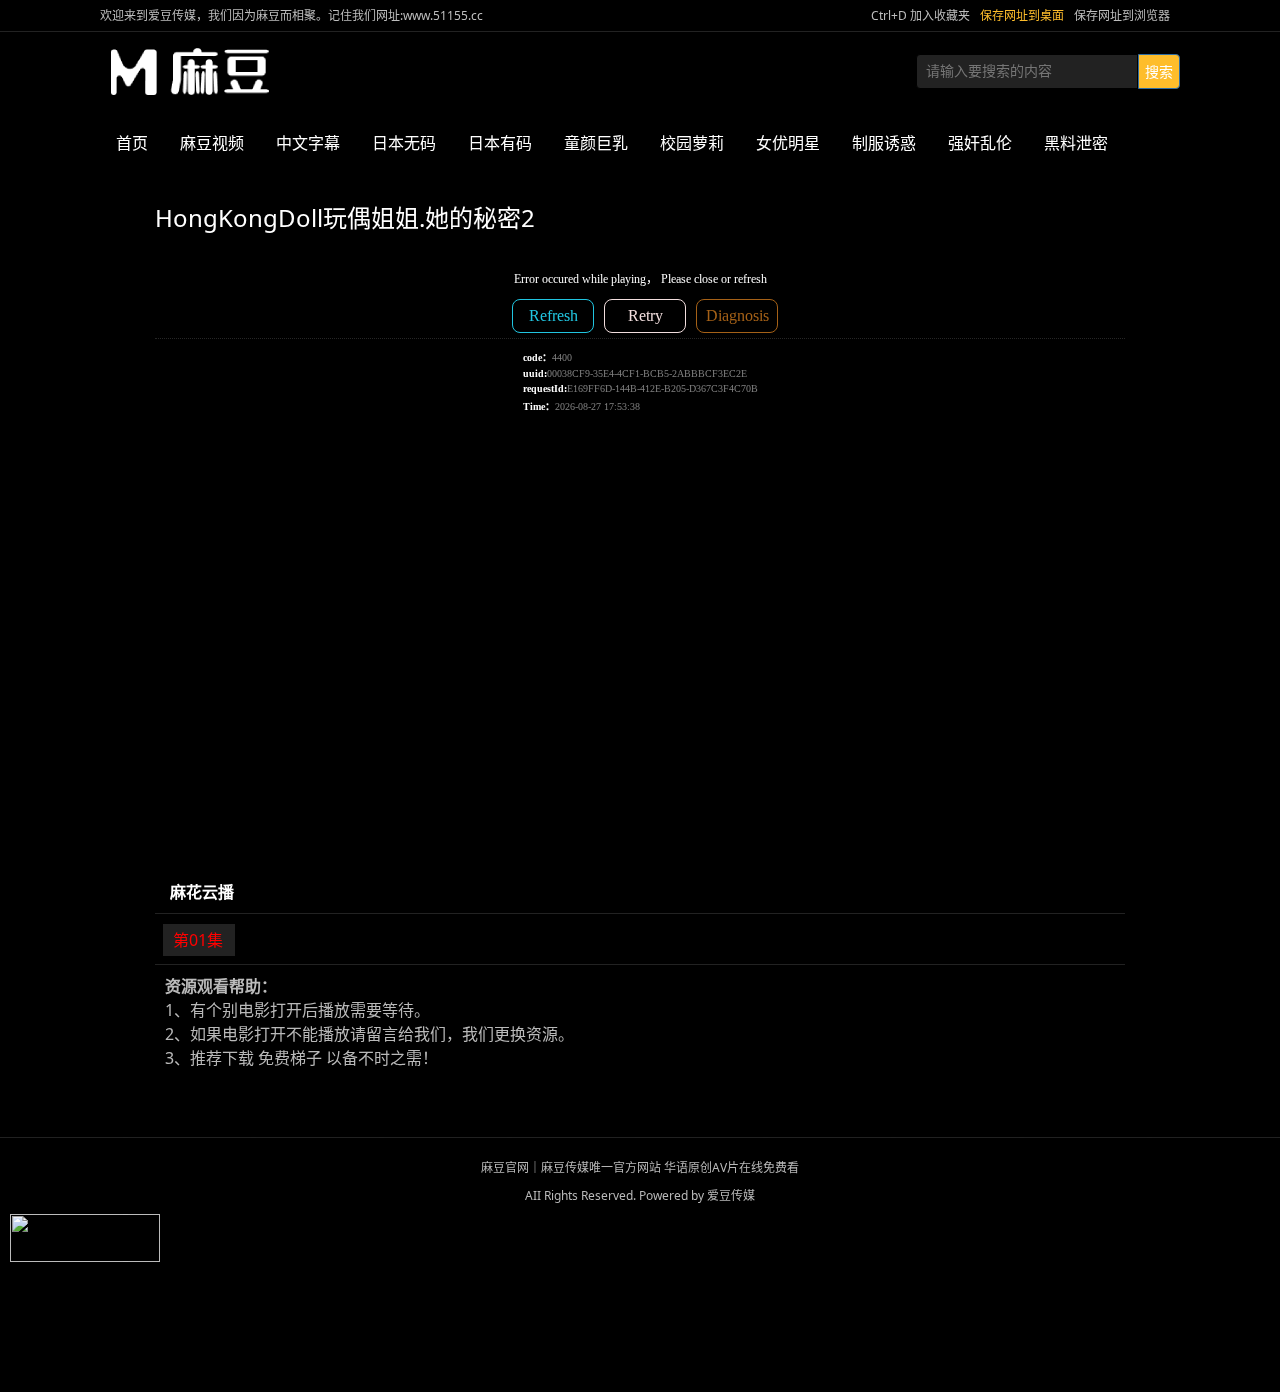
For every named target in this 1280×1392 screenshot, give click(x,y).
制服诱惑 (884, 143)
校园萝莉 (692, 143)
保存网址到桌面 (1022, 15)
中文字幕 (308, 143)
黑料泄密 (1076, 143)
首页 (132, 143)
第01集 (198, 940)
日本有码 (500, 143)
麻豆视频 (212, 143)
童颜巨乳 (596, 143)
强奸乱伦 (980, 143)
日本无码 (404, 143)
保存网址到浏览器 (1122, 15)
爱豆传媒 (190, 72)
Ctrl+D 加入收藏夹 (920, 15)
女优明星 (788, 143)
